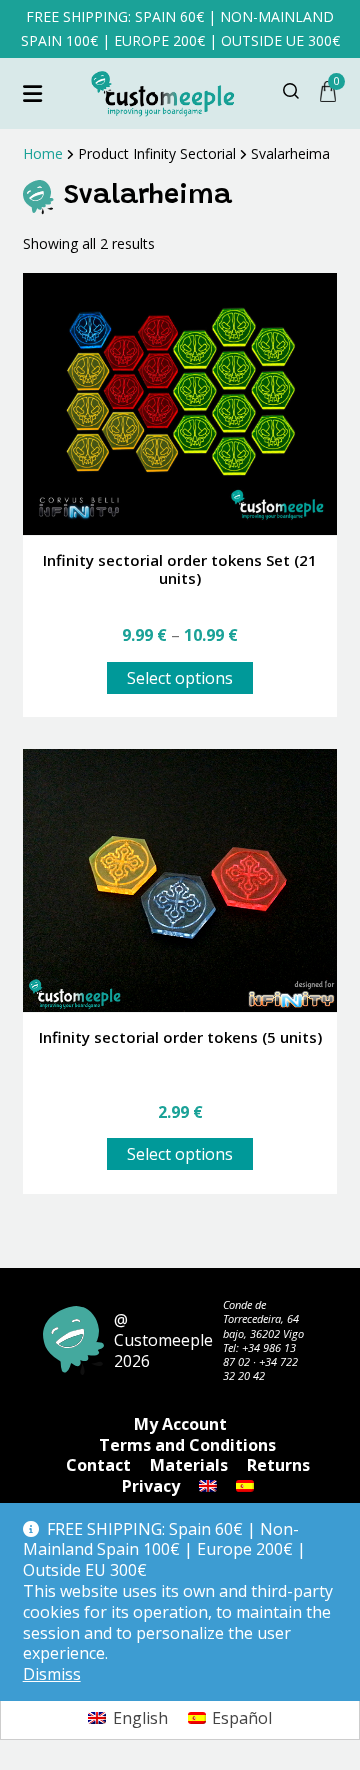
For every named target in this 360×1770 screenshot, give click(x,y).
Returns (278, 1465)
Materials (189, 1465)
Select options (180, 678)
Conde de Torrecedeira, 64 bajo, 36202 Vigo (263, 1319)
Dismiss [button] (52, 1674)
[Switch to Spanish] (245, 1486)
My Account (180, 1424)
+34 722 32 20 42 (260, 1368)
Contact (98, 1465)
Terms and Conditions (187, 1445)
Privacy (151, 1486)
